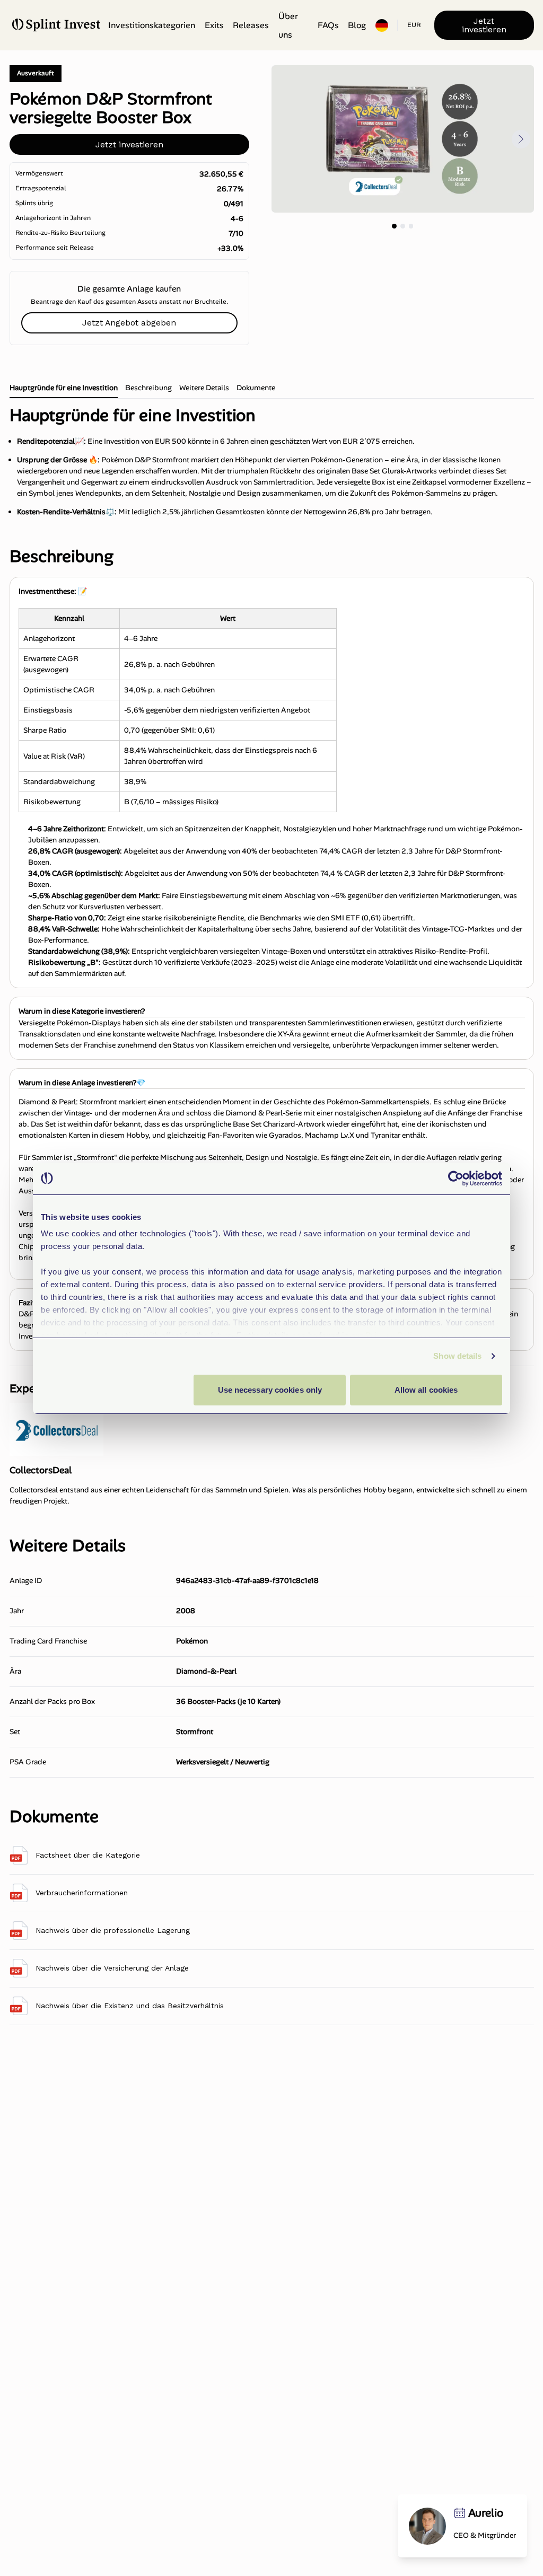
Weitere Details (204, 388)
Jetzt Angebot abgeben (129, 323)
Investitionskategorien (152, 25)
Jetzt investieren (484, 25)
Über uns (288, 25)
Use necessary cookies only (270, 1390)
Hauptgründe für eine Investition (64, 388)
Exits (214, 25)
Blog (357, 25)
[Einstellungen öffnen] (382, 25)
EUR (414, 25)
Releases (251, 25)
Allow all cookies (426, 1390)
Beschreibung (148, 388)
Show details (457, 1356)
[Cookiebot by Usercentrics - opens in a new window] (456, 1179)
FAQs (328, 25)
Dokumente (256, 388)
